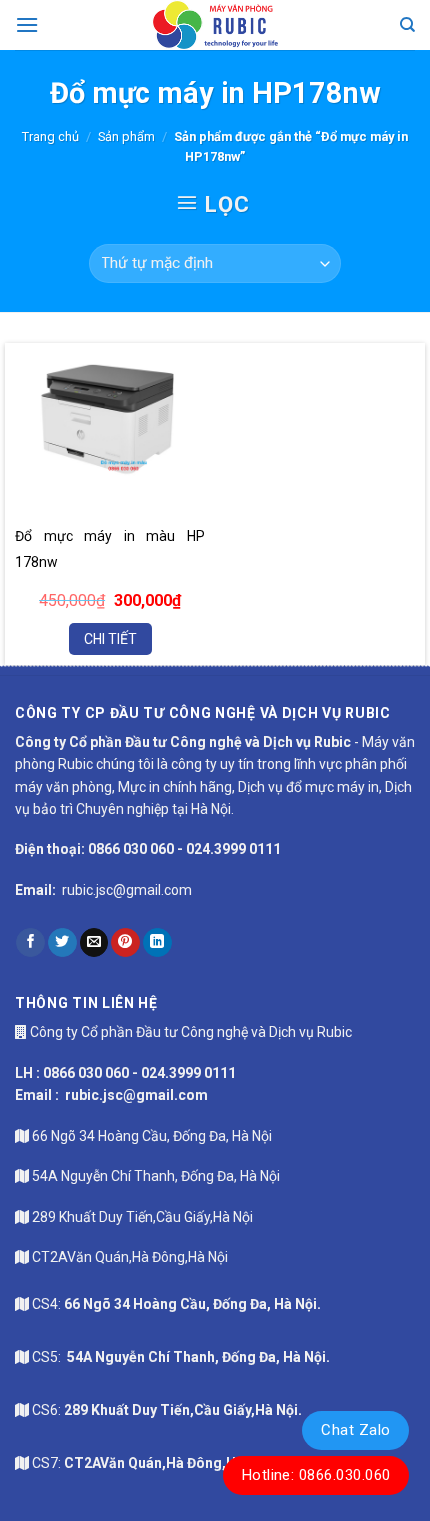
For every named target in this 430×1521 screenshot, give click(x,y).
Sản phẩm (126, 136)
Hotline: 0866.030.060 (316, 1475)
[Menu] (27, 24)
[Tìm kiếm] (407, 25)
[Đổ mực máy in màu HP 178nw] (110, 420)
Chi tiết (110, 639)
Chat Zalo (355, 1430)
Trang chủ (50, 136)
